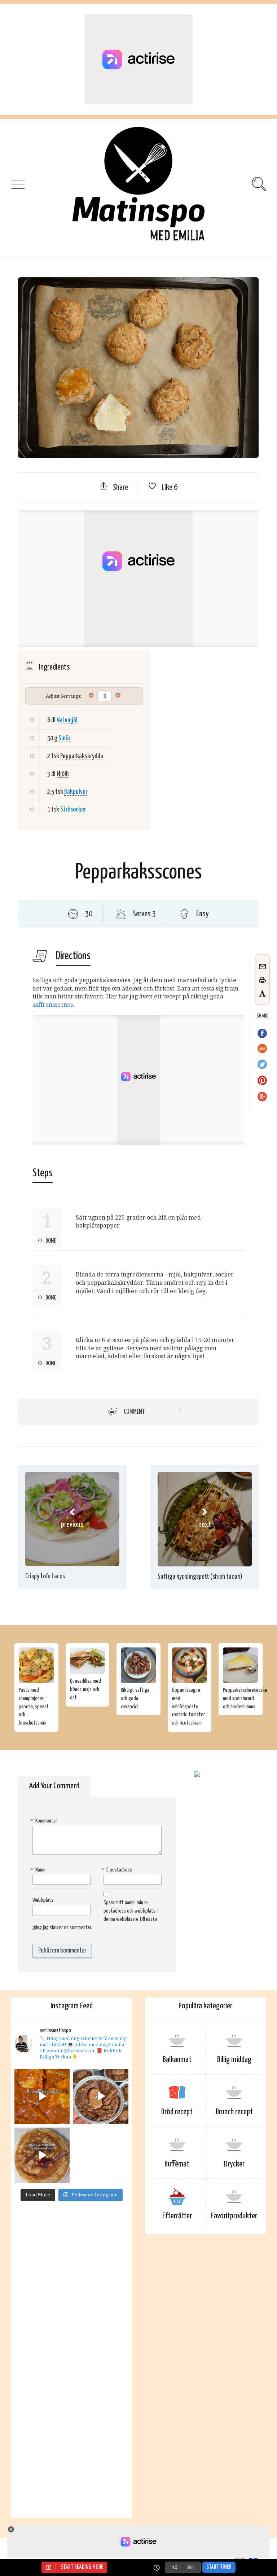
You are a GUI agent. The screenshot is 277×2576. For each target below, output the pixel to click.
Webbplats (43, 1900)
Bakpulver (76, 792)
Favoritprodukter (234, 2216)
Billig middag (234, 2060)
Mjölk (63, 774)
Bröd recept (177, 2112)
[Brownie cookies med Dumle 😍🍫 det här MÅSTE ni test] (101, 2096)
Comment (134, 1412)
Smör (64, 738)
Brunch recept (234, 2112)
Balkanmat (177, 2060)
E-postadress (118, 1870)
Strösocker (73, 810)
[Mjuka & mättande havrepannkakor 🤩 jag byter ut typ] (42, 2155)
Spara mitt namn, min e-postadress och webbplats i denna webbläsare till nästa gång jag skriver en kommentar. (95, 1915)
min (190, 2567)
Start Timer (219, 2567)
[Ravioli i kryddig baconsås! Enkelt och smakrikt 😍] (42, 2096)
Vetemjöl (67, 720)
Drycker (234, 2164)
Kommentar (45, 1821)
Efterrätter (177, 2216)
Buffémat (177, 2164)
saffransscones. (53, 1005)
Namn (39, 1870)
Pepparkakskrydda (82, 756)
